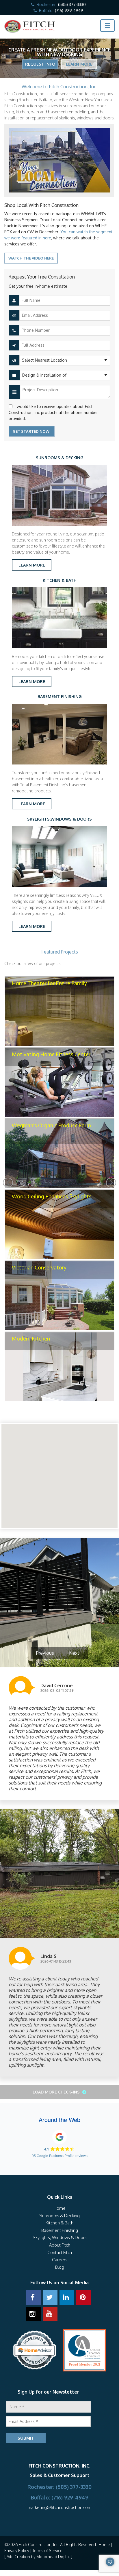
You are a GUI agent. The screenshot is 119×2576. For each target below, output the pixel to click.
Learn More (79, 64)
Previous (8, 1183)
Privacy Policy (17, 2551)
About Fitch (60, 2245)
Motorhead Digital (53, 2557)
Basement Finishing (60, 2230)
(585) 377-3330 (72, 4)
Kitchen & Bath (59, 2223)
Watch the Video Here (31, 258)
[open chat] (95, 2564)
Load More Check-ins (57, 2092)
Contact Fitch (60, 2252)
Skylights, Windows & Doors (60, 2237)
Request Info (40, 64)
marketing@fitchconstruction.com (59, 2507)
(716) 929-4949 (69, 11)
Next (111, 1183)
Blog (60, 2267)
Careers (60, 2260)
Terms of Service (47, 2551)
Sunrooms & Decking (59, 2216)
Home (60, 2208)
